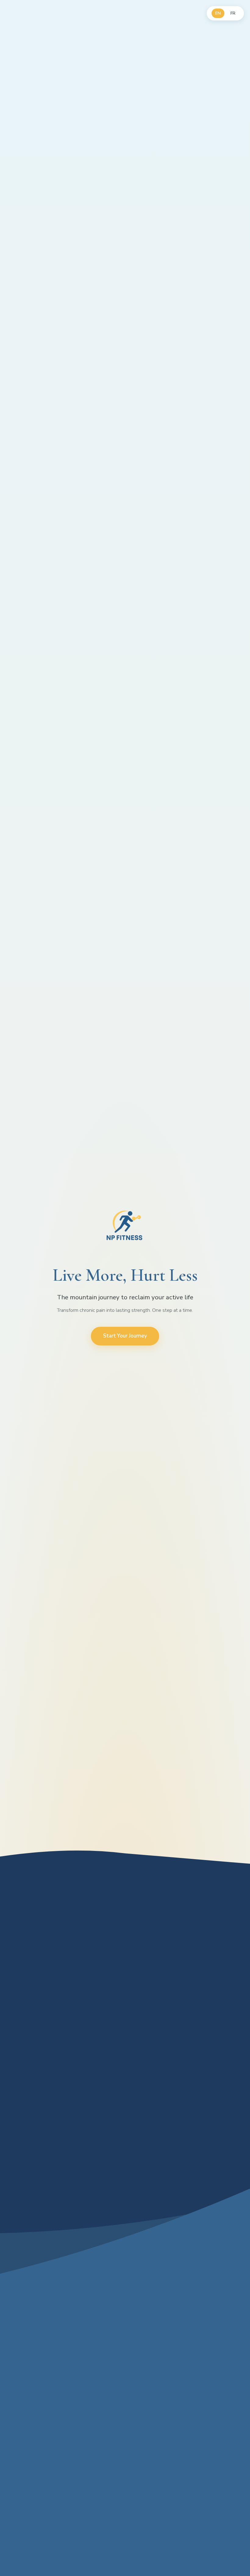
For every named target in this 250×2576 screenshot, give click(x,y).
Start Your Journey (125, 1336)
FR (233, 13)
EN (218, 13)
